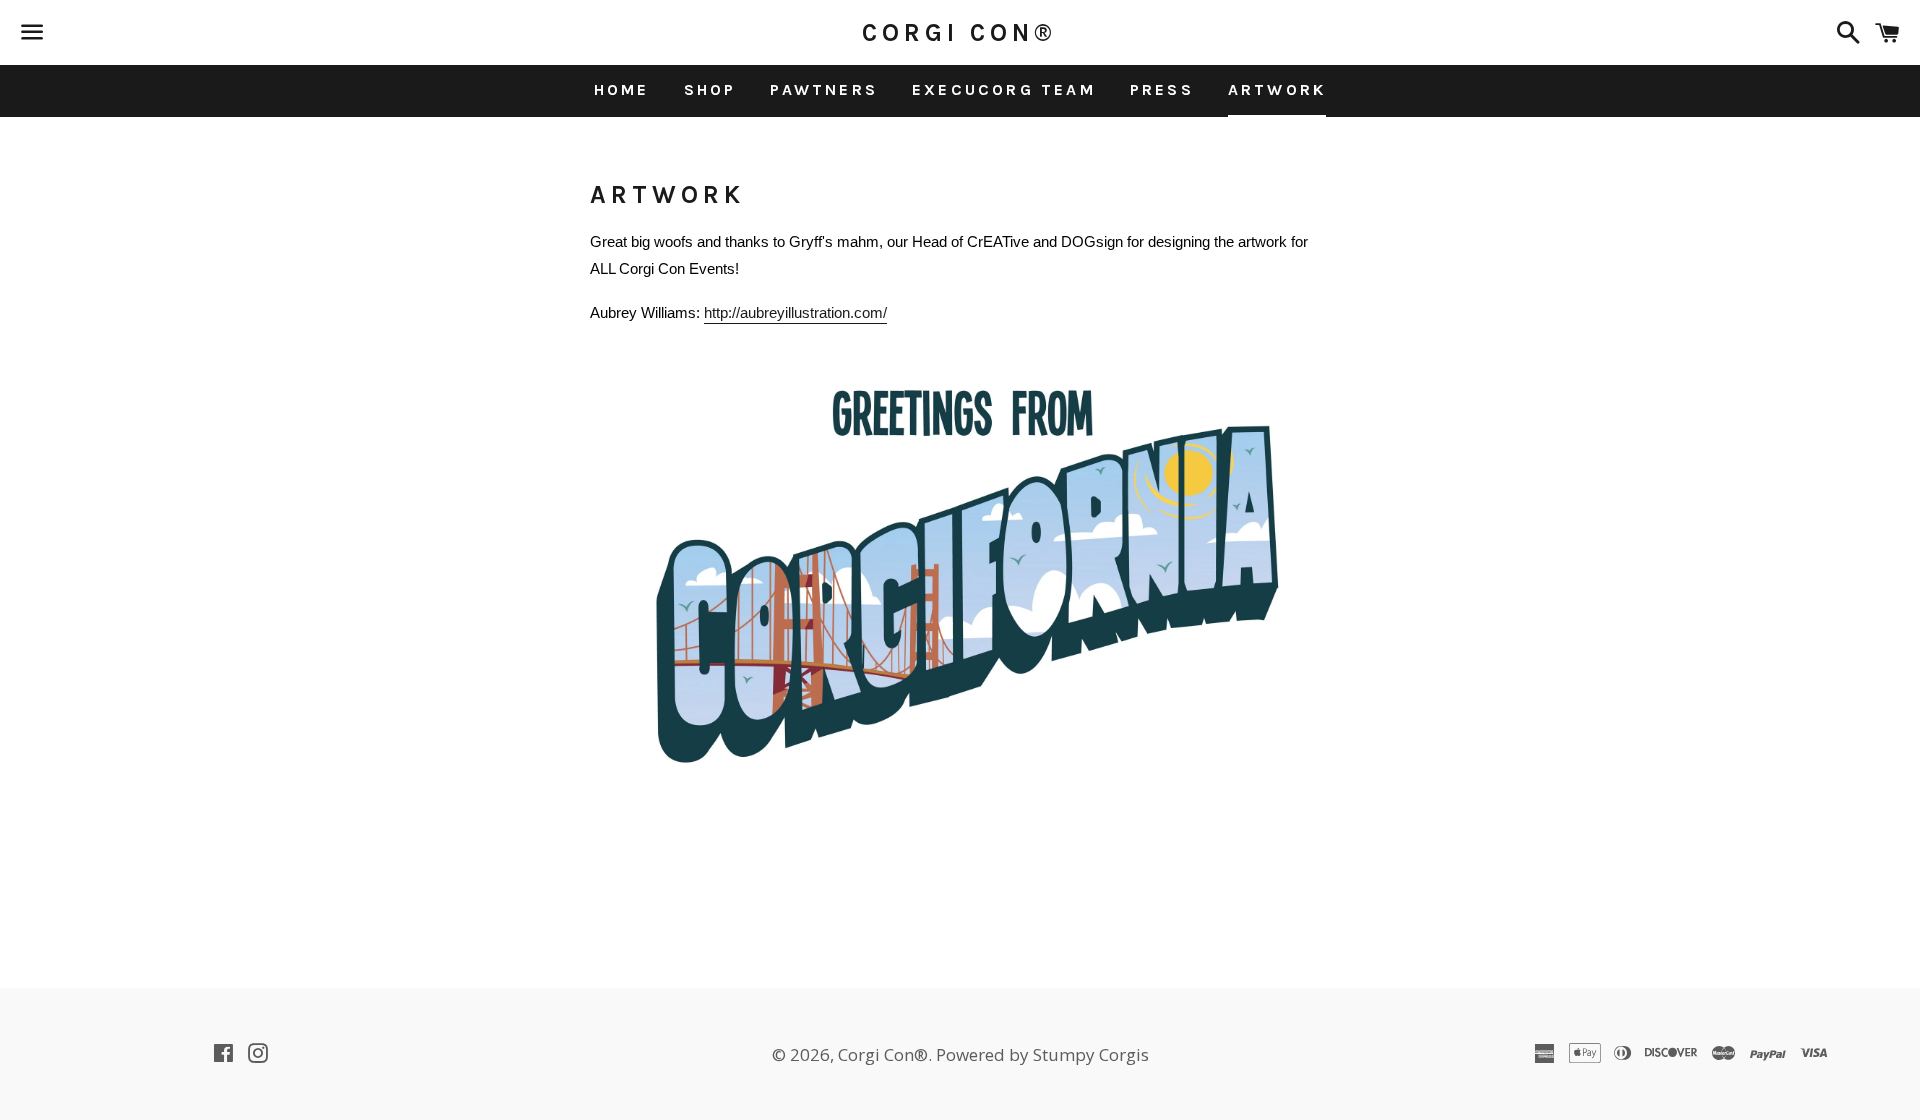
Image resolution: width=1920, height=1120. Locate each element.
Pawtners (824, 89)
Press (1162, 89)
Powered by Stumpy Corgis (1042, 1054)
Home (622, 89)
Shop (710, 89)
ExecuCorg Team (1004, 89)
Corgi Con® (959, 32)
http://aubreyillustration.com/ (795, 312)
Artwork (1277, 89)
